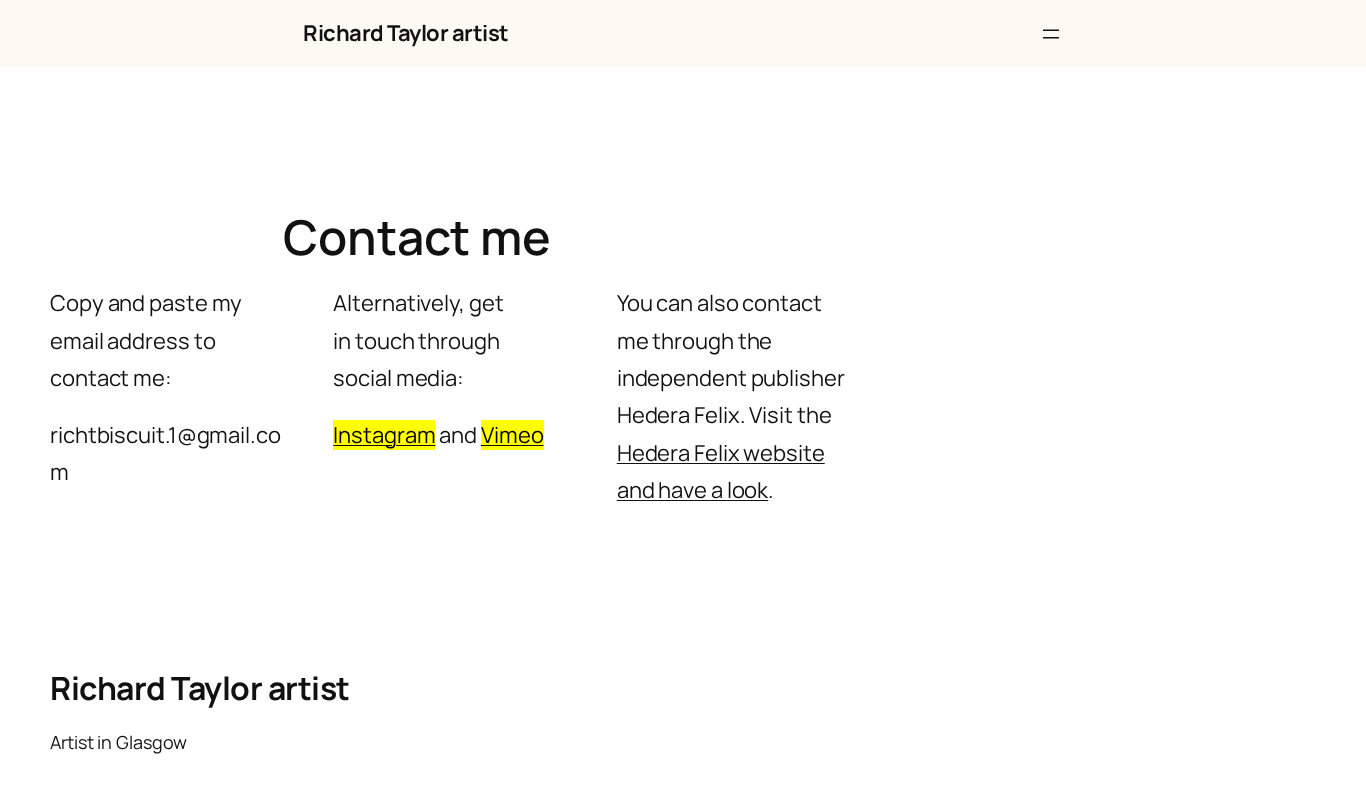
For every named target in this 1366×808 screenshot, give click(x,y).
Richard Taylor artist (406, 33)
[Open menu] (1051, 34)
